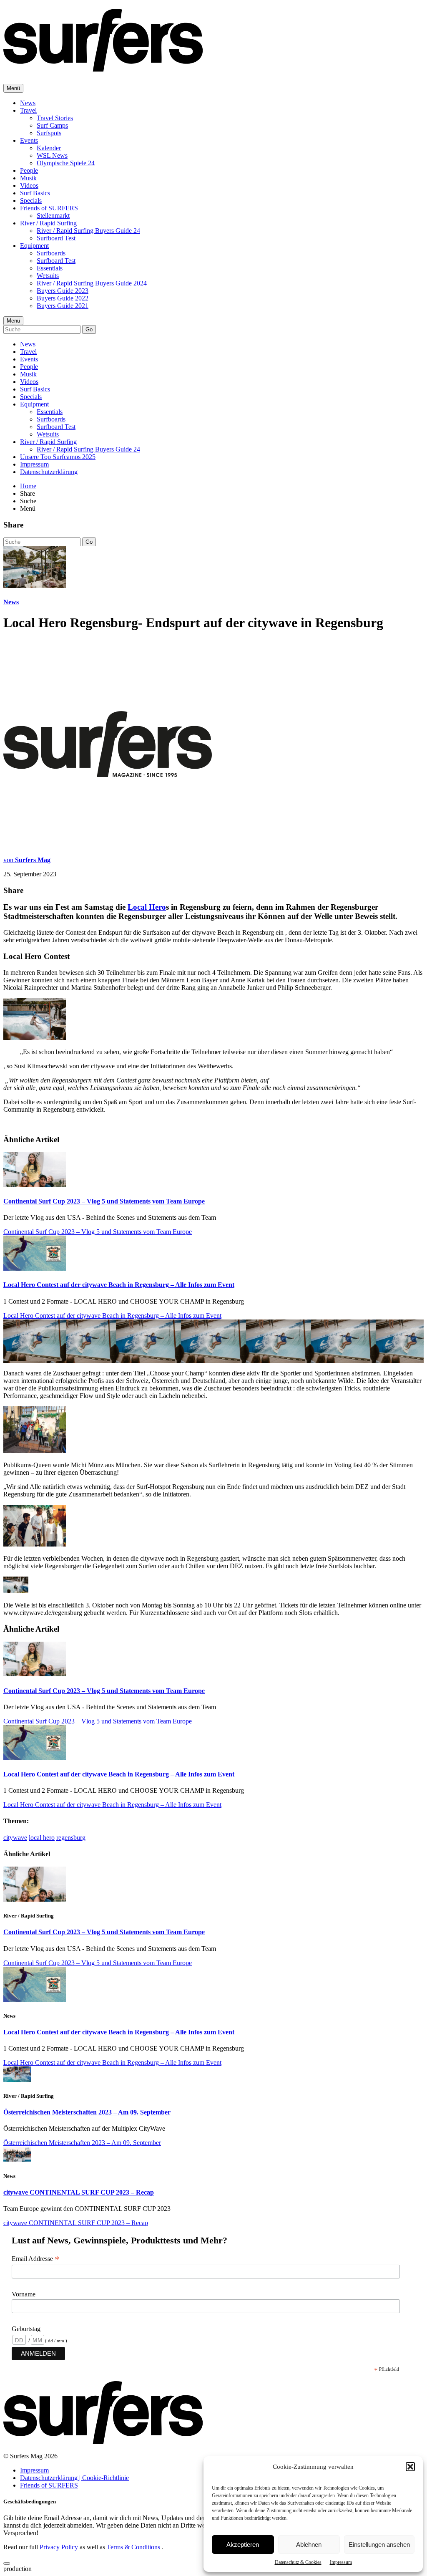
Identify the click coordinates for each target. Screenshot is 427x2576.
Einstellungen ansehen (379, 2544)
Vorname (24, 2294)
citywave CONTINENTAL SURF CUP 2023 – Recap (79, 2192)
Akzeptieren (243, 2544)
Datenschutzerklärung (49, 472)
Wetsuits (48, 276)
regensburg (71, 1838)
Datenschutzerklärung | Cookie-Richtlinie (74, 2478)
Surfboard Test (56, 238)
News (28, 103)
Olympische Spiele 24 (66, 163)
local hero (42, 1838)
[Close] (7, 2563)
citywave (15, 1838)
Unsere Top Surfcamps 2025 (58, 457)
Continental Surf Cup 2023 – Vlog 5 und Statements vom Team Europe (104, 1201)
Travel (28, 110)
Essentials (50, 268)
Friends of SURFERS (49, 208)
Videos (29, 185)
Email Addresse (36, 2259)
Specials (31, 201)
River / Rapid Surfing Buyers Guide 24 (88, 231)
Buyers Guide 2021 (63, 306)
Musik (28, 178)
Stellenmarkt (53, 216)
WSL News (52, 155)
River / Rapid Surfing (48, 223)
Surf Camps (52, 125)
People (29, 170)
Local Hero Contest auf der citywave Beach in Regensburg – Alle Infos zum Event (119, 1285)
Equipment (34, 246)
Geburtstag (26, 2329)
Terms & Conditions (134, 2547)
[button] (410, 2467)
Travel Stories (55, 118)
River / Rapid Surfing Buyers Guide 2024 (92, 283)
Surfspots (49, 133)
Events (29, 140)
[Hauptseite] (103, 67)
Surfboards (51, 253)
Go (89, 329)
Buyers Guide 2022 (63, 298)
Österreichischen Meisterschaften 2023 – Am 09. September (87, 2112)
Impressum (341, 2562)
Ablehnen (309, 2544)
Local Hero (147, 907)
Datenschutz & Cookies (298, 2562)
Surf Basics (35, 193)
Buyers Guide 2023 (63, 291)
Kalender (49, 148)
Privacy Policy (60, 2547)
